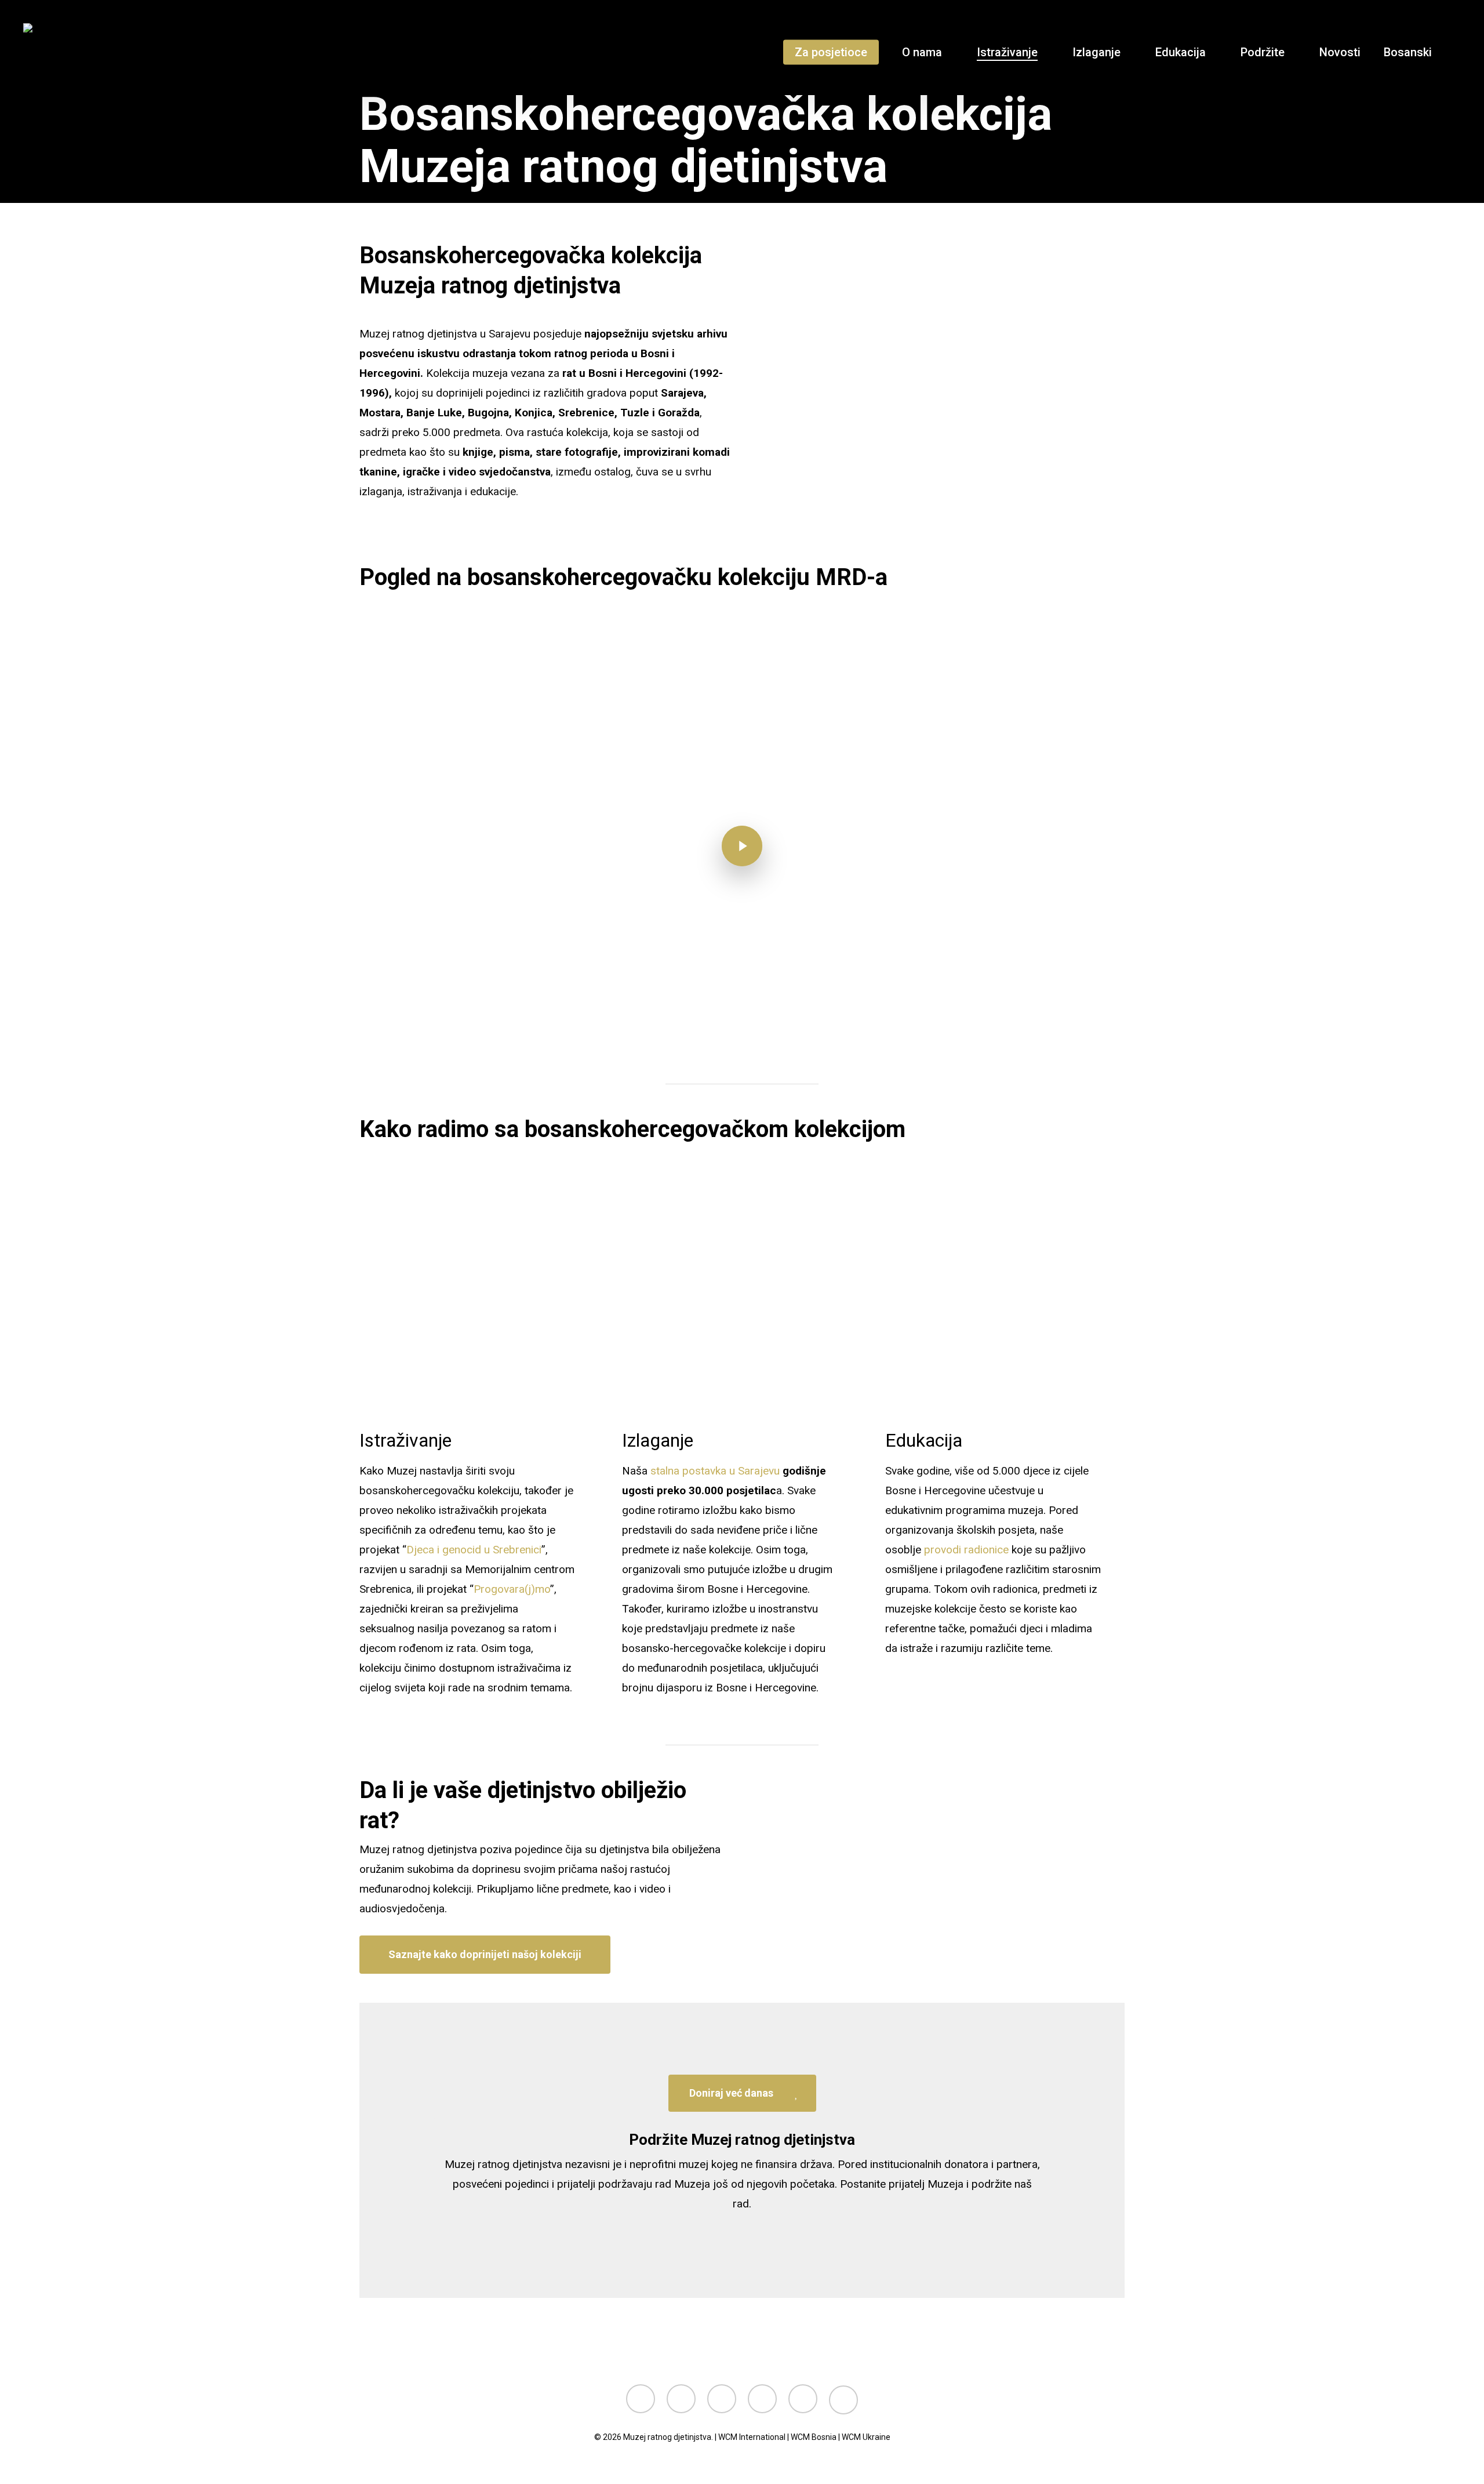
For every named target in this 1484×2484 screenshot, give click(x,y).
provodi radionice (966, 1550)
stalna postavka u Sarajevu (714, 1471)
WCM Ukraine (866, 2437)
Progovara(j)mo (512, 1589)
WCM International (752, 2437)
